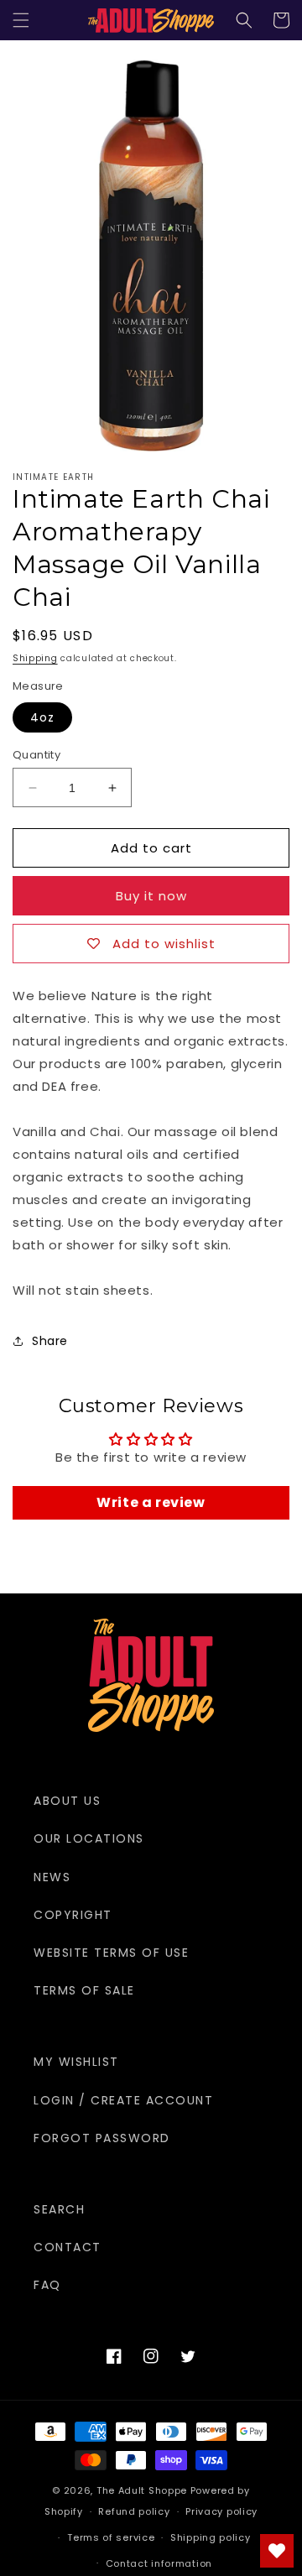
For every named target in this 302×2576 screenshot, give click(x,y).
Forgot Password (102, 2138)
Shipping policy (211, 2537)
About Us (67, 1801)
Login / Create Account (123, 2100)
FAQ (47, 2285)
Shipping (35, 658)
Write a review (151, 1502)
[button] (21, 20)
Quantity (36, 755)
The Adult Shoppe (142, 2490)
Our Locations (89, 1838)
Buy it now (151, 896)
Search (59, 2209)
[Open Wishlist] (277, 2551)
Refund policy (134, 2511)
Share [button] (50, 1341)
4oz (42, 717)
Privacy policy (221, 2511)
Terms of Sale (84, 1990)
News (52, 1877)
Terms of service (111, 2537)
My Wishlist (76, 2062)
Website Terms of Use (111, 1953)
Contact (68, 2247)
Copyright (73, 1915)
